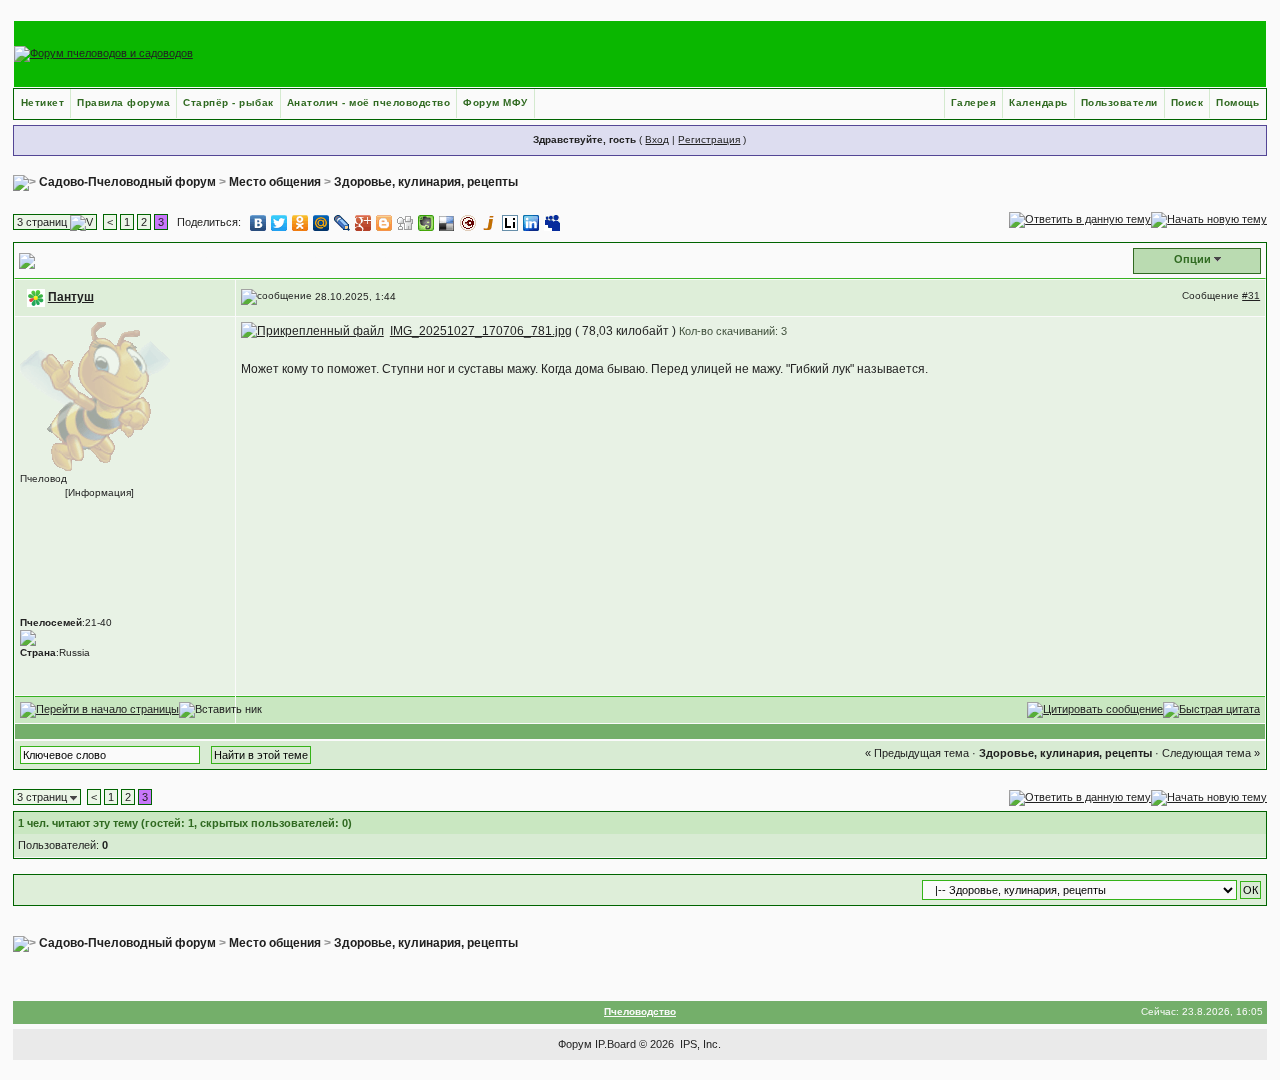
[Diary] (468, 223)
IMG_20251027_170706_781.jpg (481, 331)
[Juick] (489, 223)
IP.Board (615, 1044)
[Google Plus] (363, 223)
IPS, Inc (699, 1044)
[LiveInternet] (510, 223)
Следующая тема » (1211, 753)
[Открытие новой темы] (1209, 219)
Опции (1192, 259)
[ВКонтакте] (258, 223)
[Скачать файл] (312, 331)
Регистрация (709, 139)
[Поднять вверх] (99, 709)
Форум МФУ (495, 102)
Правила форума (123, 102)
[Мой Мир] (321, 223)
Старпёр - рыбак (228, 102)
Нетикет (43, 102)
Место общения (275, 182)
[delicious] (447, 223)
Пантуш (71, 297)
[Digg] (405, 223)
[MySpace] (552, 223)
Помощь (1237, 102)
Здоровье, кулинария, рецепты (426, 182)
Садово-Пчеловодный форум (127, 182)
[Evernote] (426, 223)
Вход (657, 139)
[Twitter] (279, 223)
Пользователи (1119, 102)
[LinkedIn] (531, 223)
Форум (575, 1044)
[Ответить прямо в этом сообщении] (1095, 709)
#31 (1251, 295)
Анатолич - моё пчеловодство (369, 102)
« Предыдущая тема (917, 753)
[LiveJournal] (342, 223)
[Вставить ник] (220, 710)
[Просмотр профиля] (95, 395)
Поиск (1187, 102)
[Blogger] (384, 223)
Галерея (974, 102)
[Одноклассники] (300, 223)
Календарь (1038, 102)
